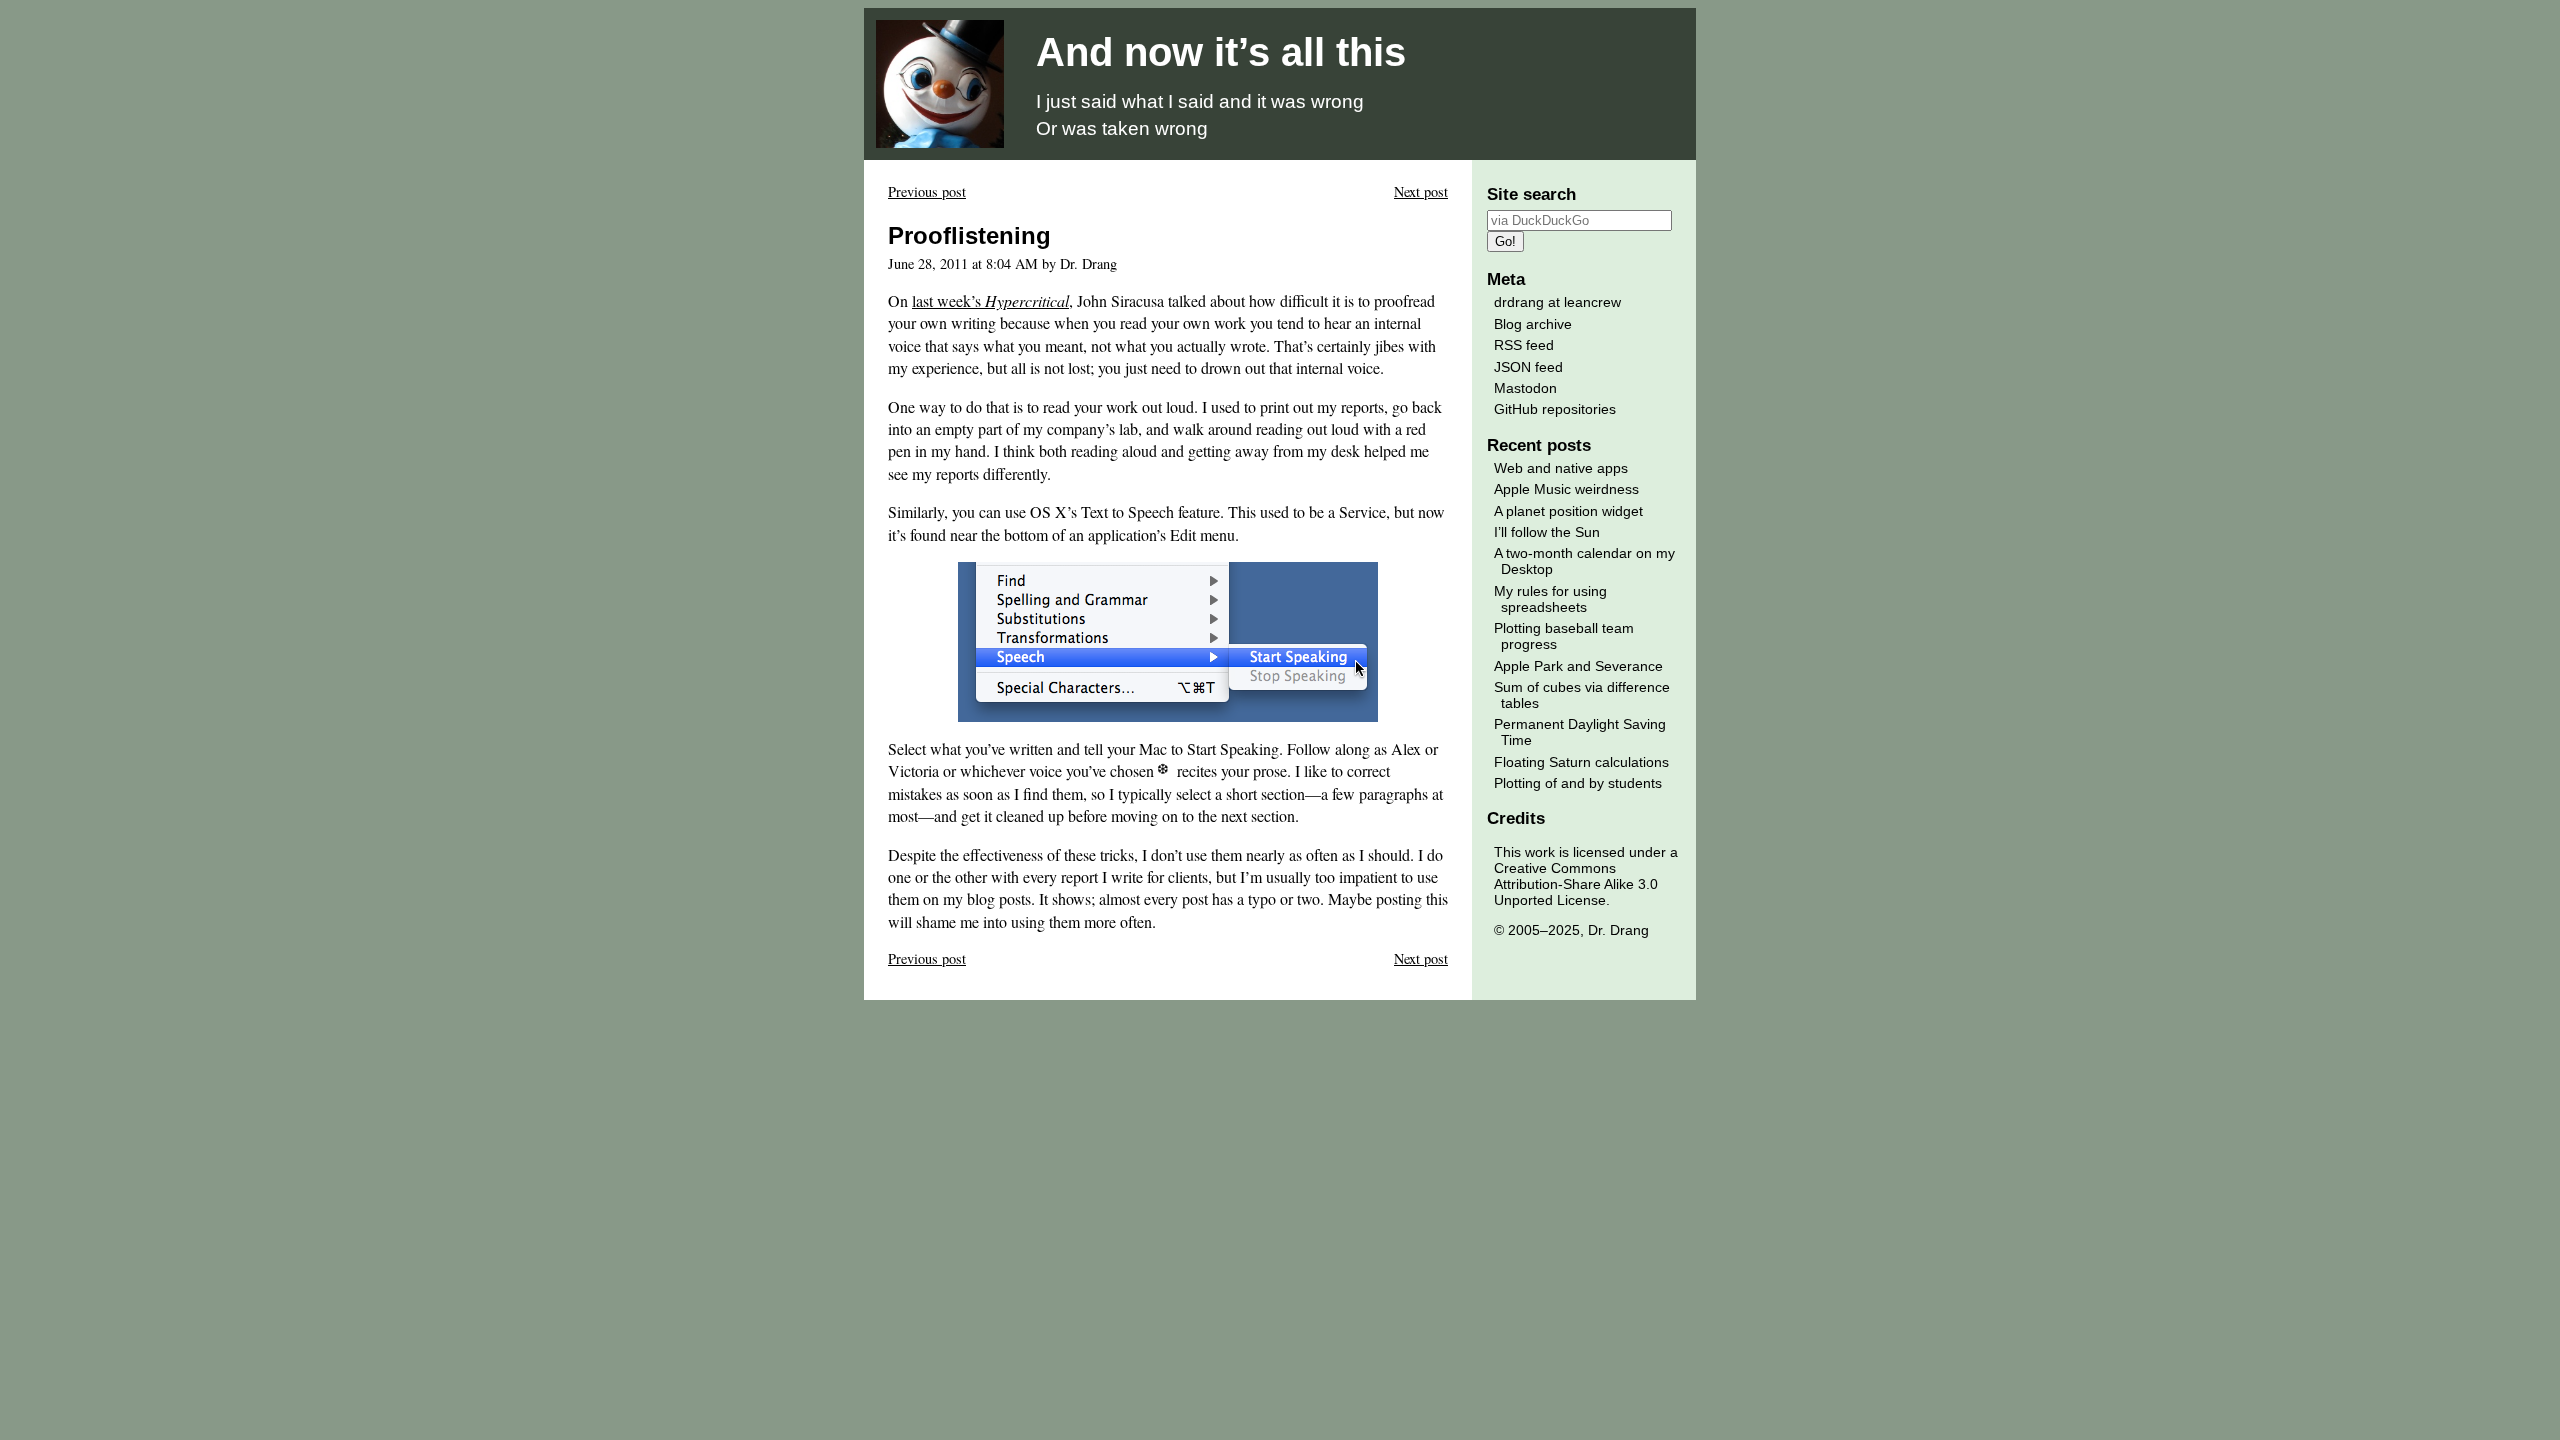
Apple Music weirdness (1566, 489)
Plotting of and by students (1578, 783)
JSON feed (1528, 367)
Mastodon (1525, 388)
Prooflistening (969, 235)
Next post (1421, 191)
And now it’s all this (1221, 52)
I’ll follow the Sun (1547, 532)
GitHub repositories (1555, 409)
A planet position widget (1568, 511)
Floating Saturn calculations (1581, 762)
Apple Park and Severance (1578, 666)
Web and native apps (1561, 468)
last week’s (990, 300)
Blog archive (1533, 324)
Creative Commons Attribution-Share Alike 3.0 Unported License (1576, 884)
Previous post (927, 191)
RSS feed (1524, 345)
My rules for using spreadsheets (1550, 599)
